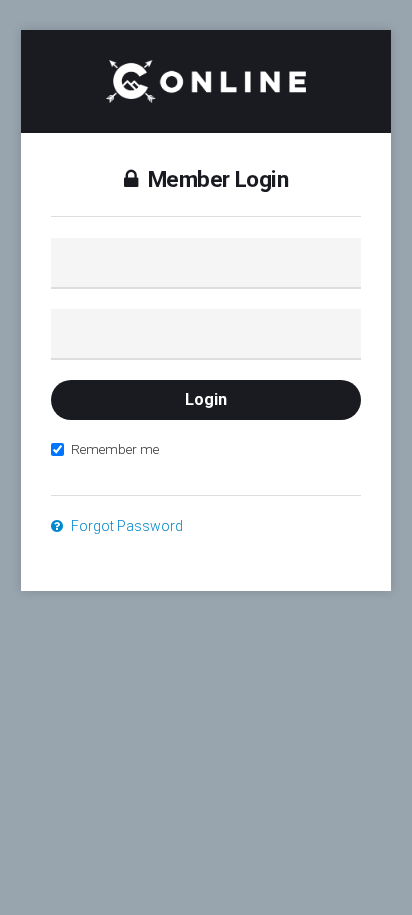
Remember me (115, 449)
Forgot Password (125, 526)
